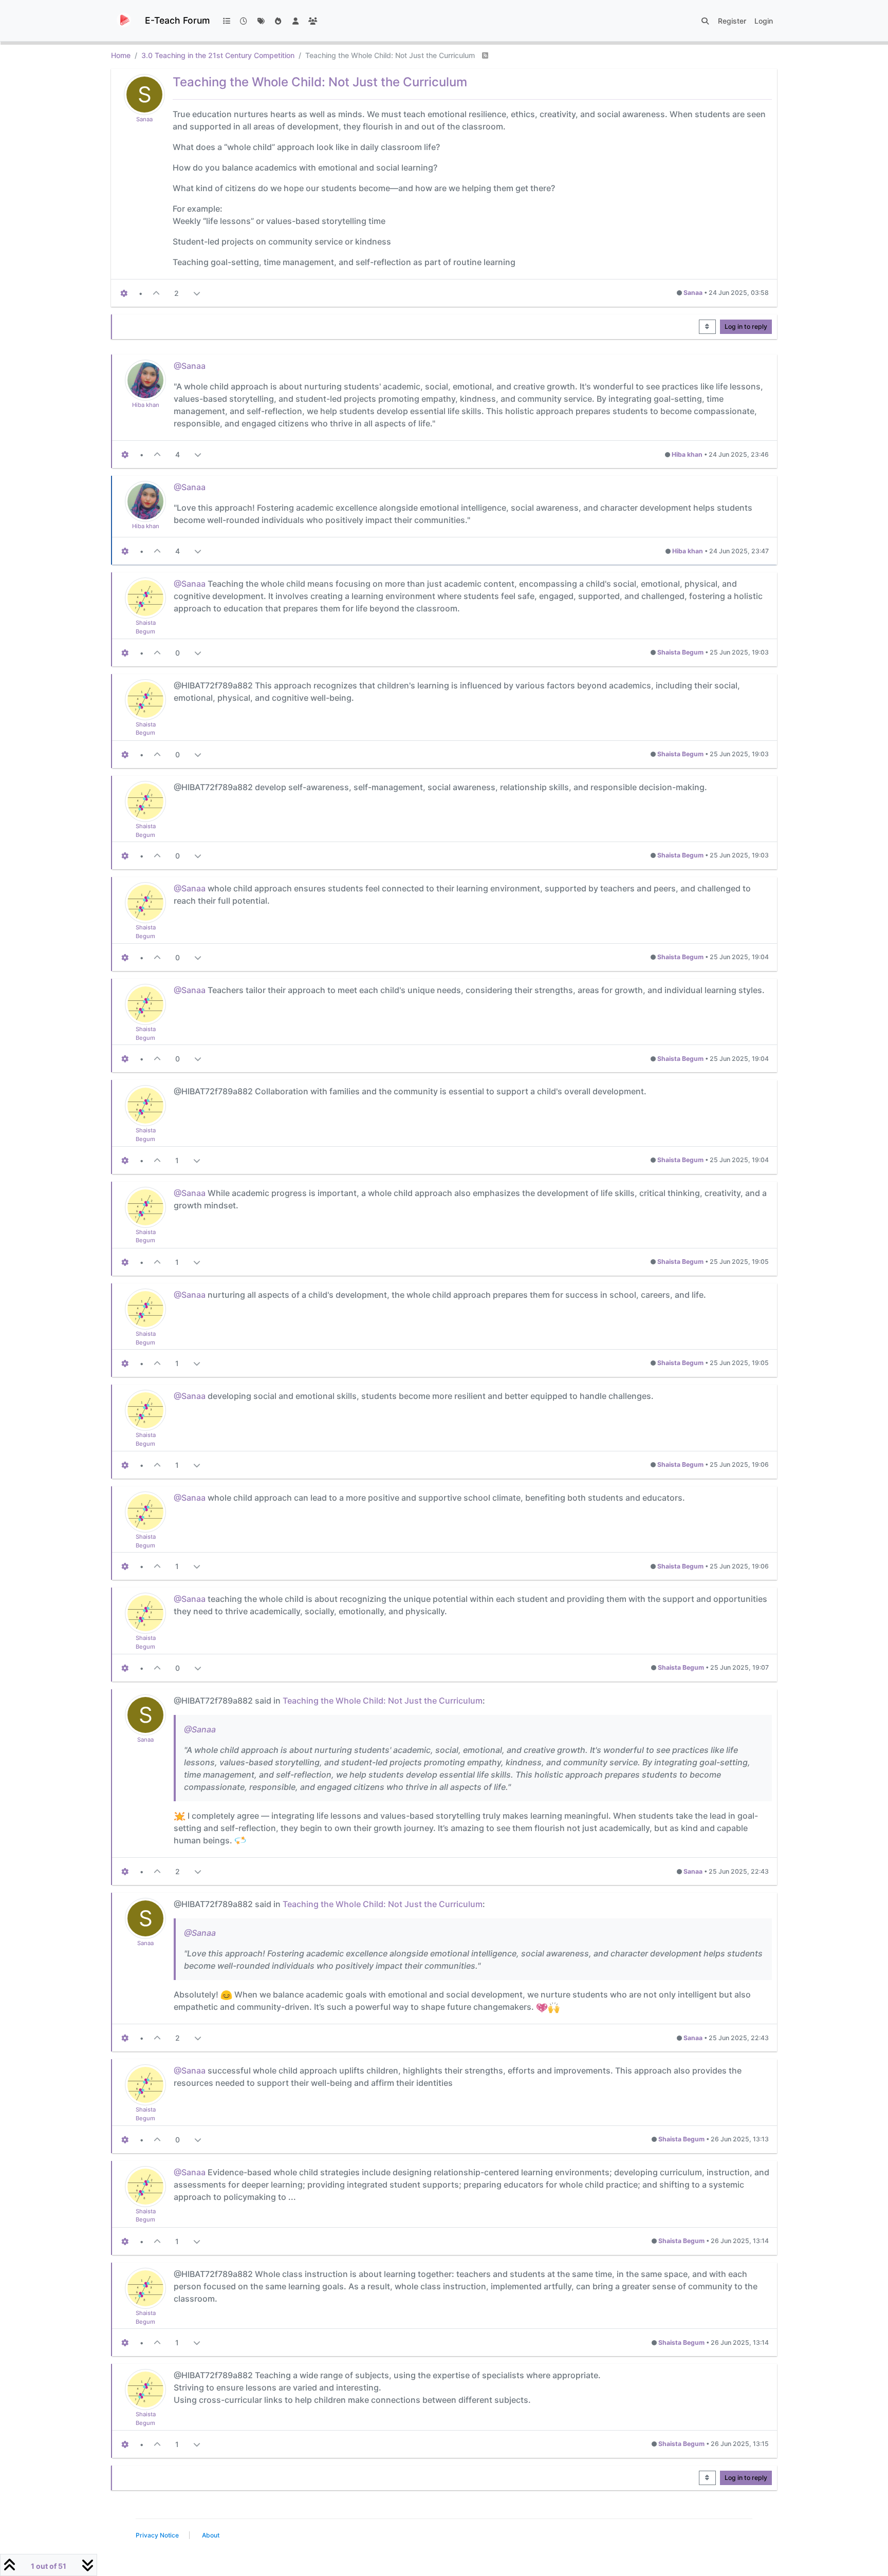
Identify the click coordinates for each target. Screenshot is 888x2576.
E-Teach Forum (177, 20)
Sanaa (144, 119)
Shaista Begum (680, 652)
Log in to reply (746, 326)
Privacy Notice (157, 2535)
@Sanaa (190, 366)
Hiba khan (146, 405)
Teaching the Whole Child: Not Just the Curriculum (383, 1701)
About (211, 2535)
